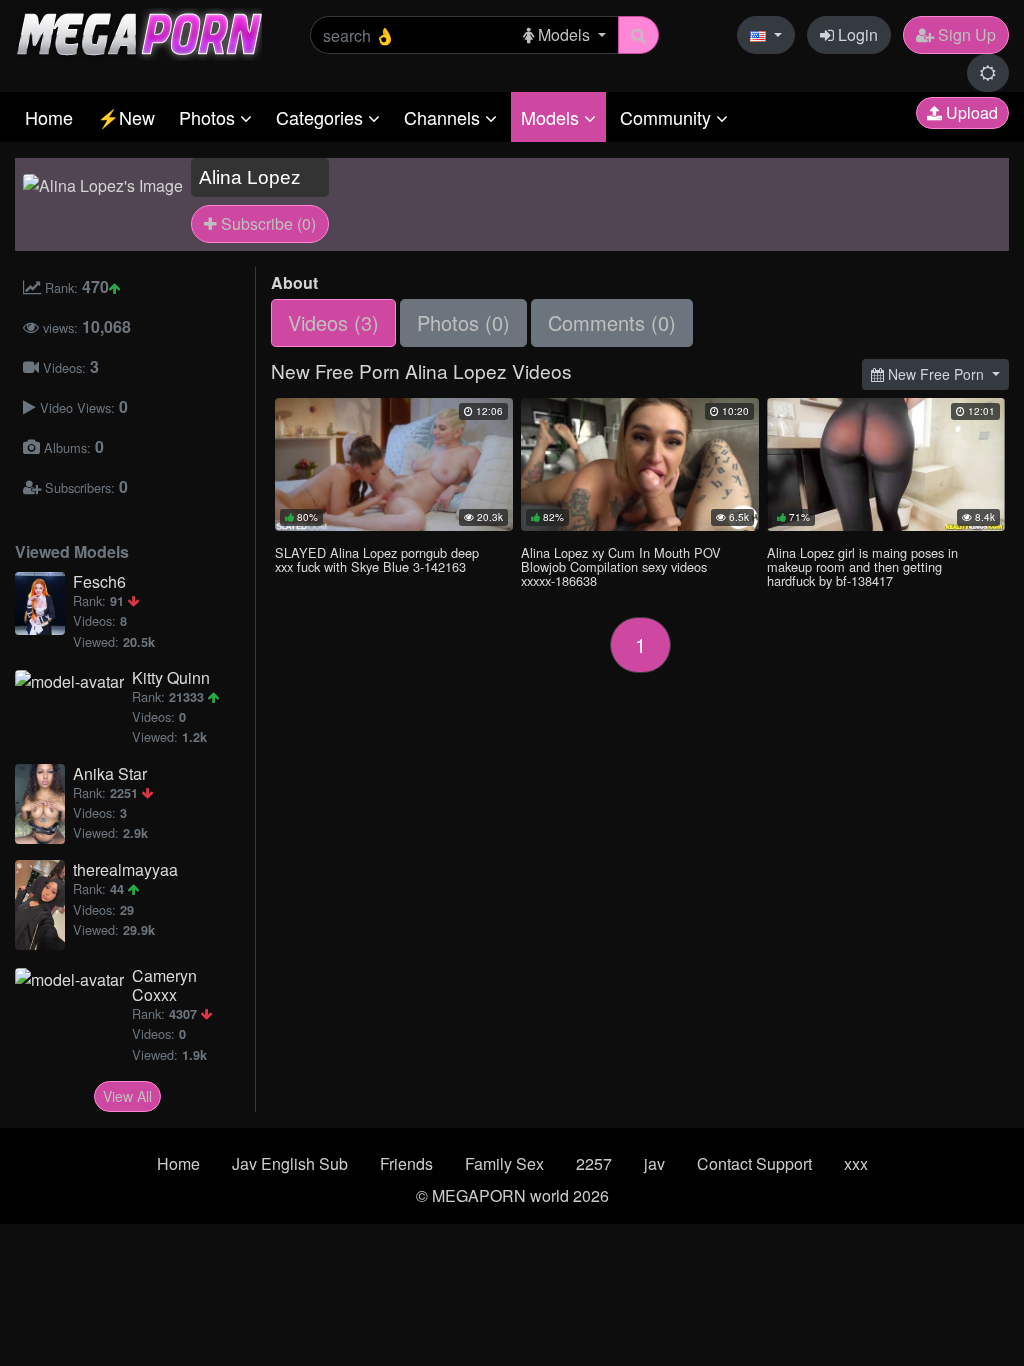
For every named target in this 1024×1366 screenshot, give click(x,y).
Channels (444, 117)
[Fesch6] (44, 603)
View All (127, 1096)
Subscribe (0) (266, 223)
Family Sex (504, 1163)
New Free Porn (936, 374)
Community (668, 117)
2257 (594, 1163)
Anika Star (110, 773)
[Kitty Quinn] (73, 681)
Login (856, 34)
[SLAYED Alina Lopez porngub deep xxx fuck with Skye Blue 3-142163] (394, 464)
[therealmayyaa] (44, 905)
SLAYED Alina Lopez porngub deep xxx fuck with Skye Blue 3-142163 (377, 559)
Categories (322, 117)
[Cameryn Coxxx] (73, 979)
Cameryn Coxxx (164, 985)
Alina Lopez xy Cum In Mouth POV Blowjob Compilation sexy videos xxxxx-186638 (621, 566)
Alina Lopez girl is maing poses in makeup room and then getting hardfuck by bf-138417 (862, 566)
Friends (406, 1163)
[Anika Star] (44, 804)
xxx (856, 1163)
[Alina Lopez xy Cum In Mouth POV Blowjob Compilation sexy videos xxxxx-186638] (640, 464)
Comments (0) (612, 322)
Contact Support (754, 1163)
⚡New (126, 117)
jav (654, 1163)
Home (49, 117)
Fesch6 (99, 581)
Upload (970, 112)
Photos (209, 117)
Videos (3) (333, 322)
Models (552, 117)
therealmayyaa (125, 869)
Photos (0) (463, 322)
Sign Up (965, 34)
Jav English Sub (290, 1163)
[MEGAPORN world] (138, 32)
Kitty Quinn (171, 677)
